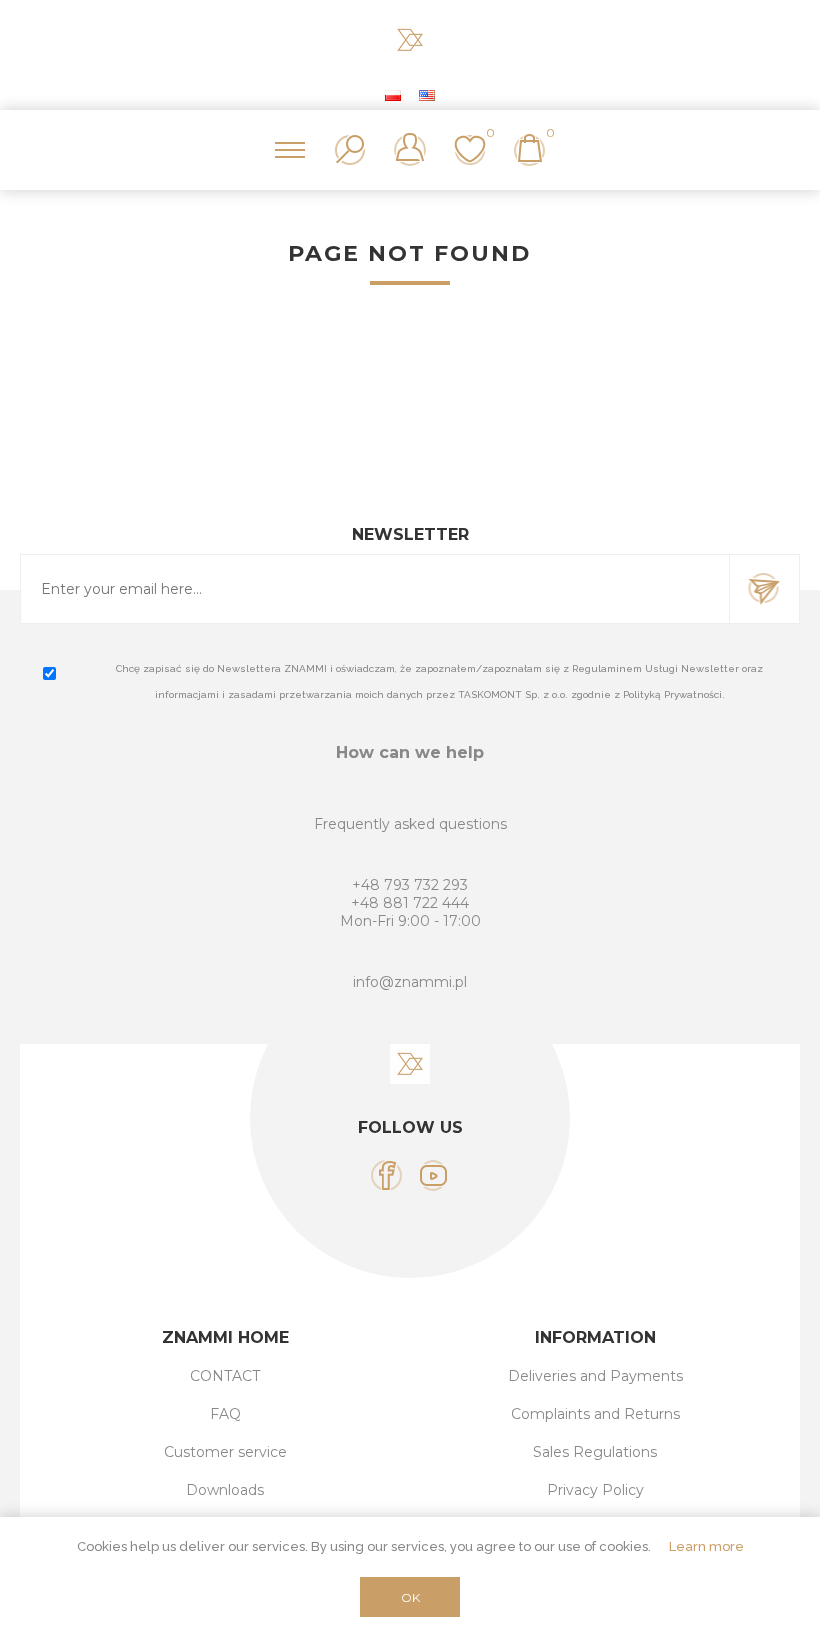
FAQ (225, 1414)
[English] (427, 95)
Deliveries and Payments (595, 1376)
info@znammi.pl (410, 982)
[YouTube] (433, 1175)
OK (410, 1597)
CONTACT (225, 1376)
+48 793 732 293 (410, 885)
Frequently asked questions (410, 824)
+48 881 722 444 (410, 903)
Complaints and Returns (595, 1414)
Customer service (225, 1452)
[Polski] (393, 95)
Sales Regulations (595, 1452)
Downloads (225, 1490)
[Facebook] (386, 1175)
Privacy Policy (595, 1490)
